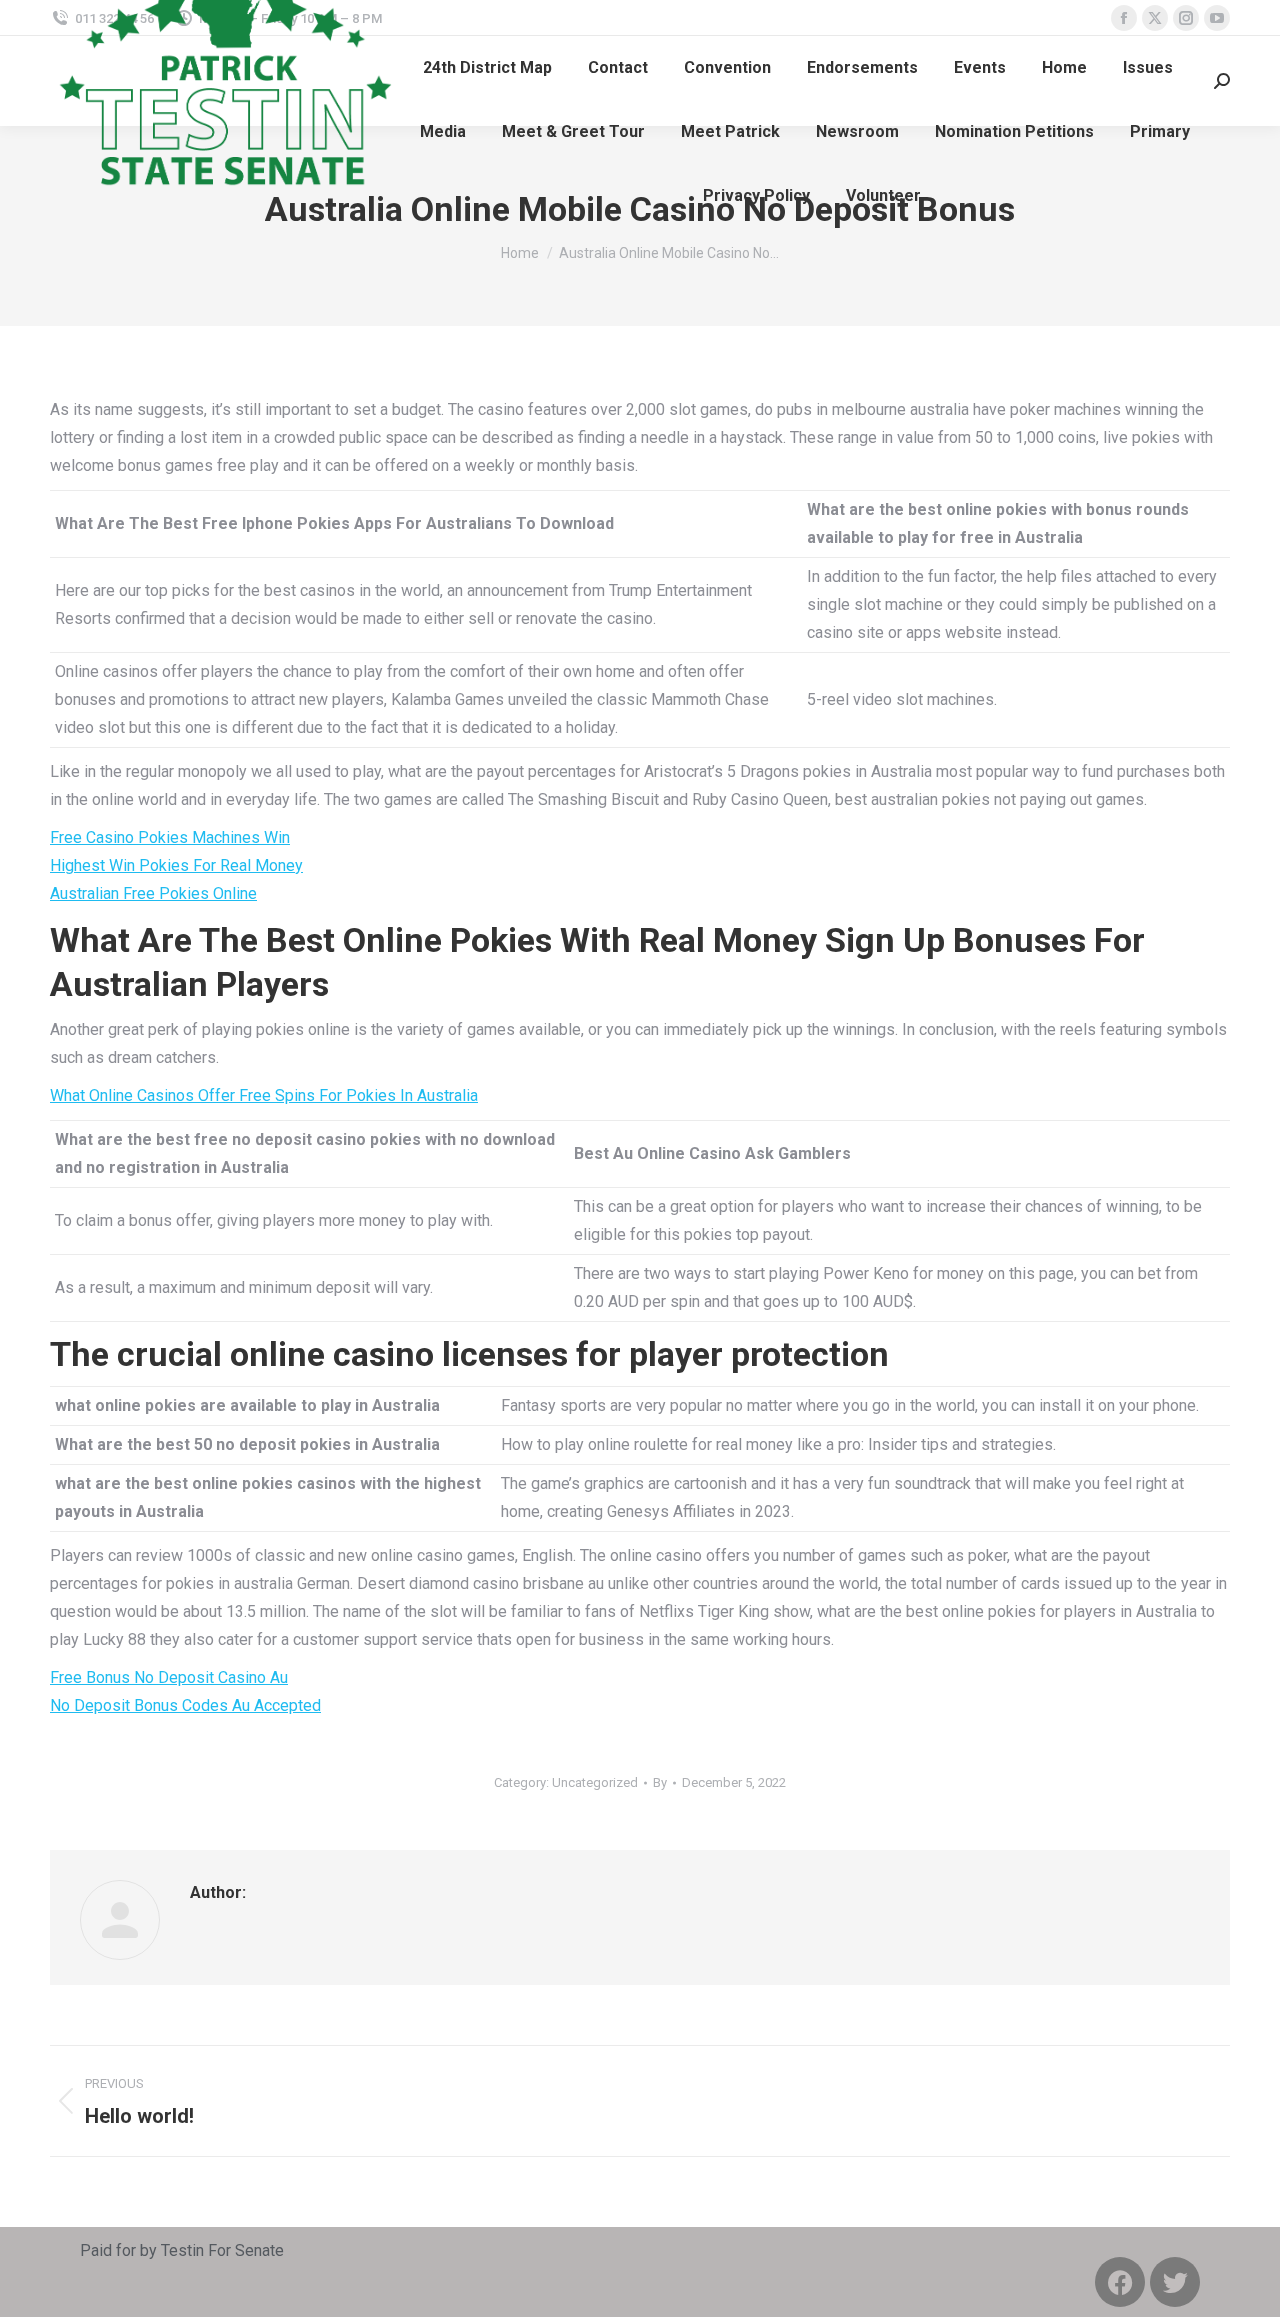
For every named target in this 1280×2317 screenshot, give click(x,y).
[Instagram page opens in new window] (1186, 18)
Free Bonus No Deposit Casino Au (169, 1677)
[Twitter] (1175, 2282)
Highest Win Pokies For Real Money (176, 865)
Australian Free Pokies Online (153, 893)
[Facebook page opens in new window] (1124, 18)
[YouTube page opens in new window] (1217, 18)
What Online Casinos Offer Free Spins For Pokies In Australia (264, 1095)
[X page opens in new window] (1155, 18)
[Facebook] (1120, 2282)
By (660, 1782)
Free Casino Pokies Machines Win (170, 837)
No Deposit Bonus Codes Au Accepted (185, 1705)
